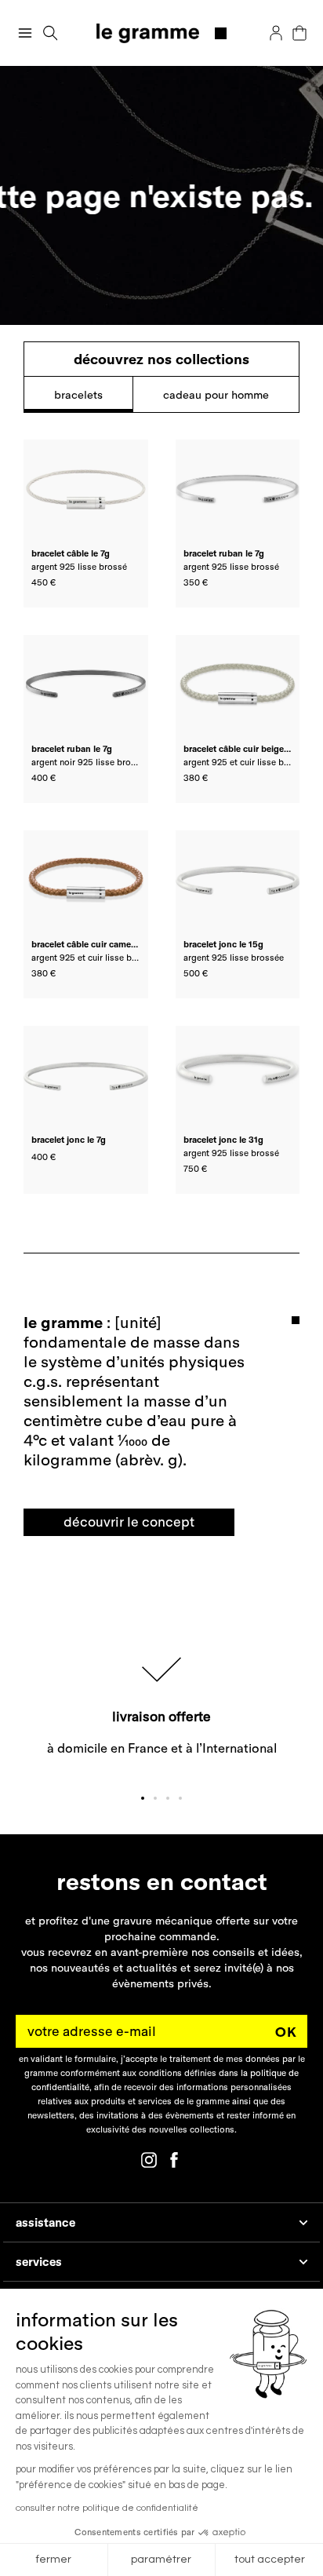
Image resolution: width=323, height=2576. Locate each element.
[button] (51, 33)
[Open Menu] (25, 33)
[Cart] (299, 33)
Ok (286, 2032)
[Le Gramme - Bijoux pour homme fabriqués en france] (162, 33)
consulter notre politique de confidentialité (107, 2508)
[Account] (276, 33)
